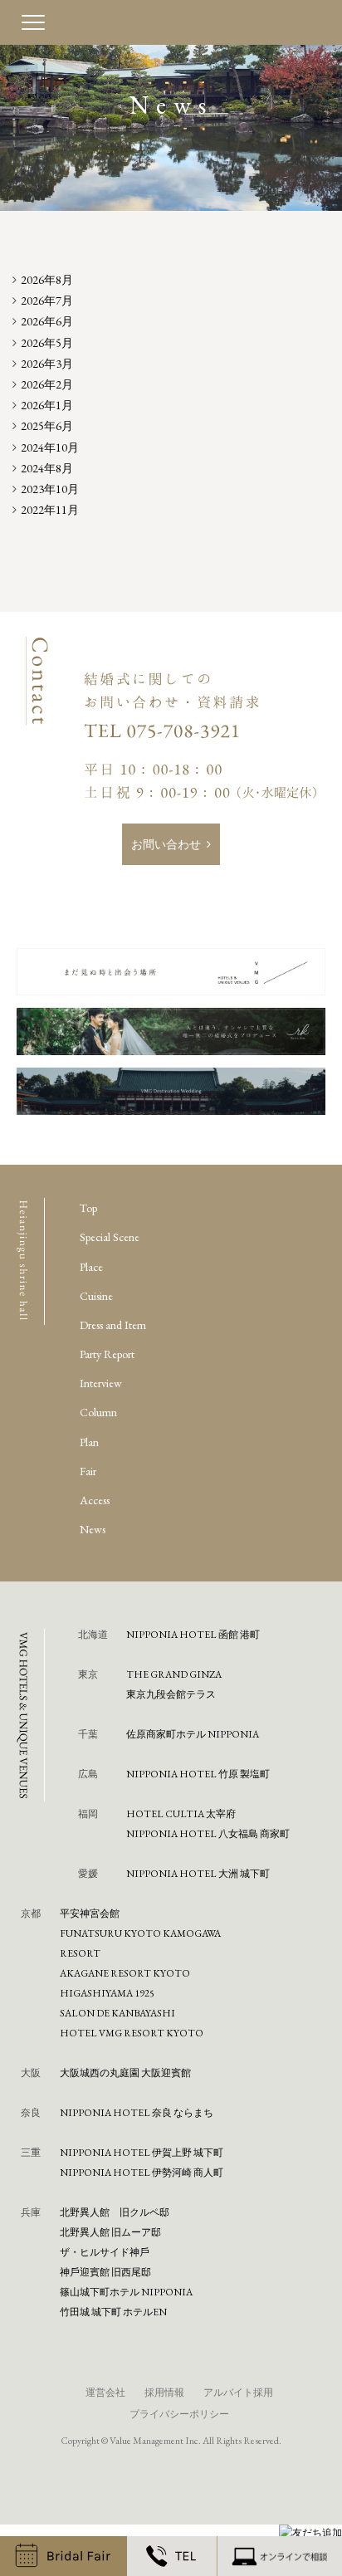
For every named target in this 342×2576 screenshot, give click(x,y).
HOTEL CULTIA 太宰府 (181, 1814)
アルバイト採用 (238, 2393)
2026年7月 (47, 301)
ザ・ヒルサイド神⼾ (105, 2252)
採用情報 (164, 2393)
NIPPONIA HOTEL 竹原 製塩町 (198, 1774)
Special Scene (110, 1237)
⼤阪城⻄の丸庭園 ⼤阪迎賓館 (125, 2073)
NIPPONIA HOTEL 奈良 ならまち (137, 2113)
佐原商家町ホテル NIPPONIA (193, 1734)
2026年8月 (47, 280)
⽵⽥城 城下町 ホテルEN (113, 2312)
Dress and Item (113, 1325)
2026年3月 (47, 364)
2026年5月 (47, 343)
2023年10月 (50, 489)
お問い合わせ (166, 844)
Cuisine (96, 1296)
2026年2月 (47, 384)
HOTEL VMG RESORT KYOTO (132, 2033)
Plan (89, 1442)
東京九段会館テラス (171, 1694)
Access (95, 1500)
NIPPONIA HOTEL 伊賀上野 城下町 (142, 2153)
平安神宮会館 (90, 1914)
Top (88, 1208)
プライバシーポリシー (179, 2414)
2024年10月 (50, 447)
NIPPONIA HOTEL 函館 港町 (193, 1635)
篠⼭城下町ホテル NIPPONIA (126, 2292)
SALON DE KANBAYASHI (117, 2013)
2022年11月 (50, 510)
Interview (101, 1383)
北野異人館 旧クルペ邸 (115, 2212)
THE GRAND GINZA (174, 1674)
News (93, 1529)
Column (98, 1412)
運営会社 (105, 2393)
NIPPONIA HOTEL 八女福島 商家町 (208, 1834)
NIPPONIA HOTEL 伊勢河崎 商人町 (142, 2173)
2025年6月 (47, 426)
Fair (88, 1471)
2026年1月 (47, 405)
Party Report (107, 1354)
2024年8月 (47, 468)
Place (91, 1267)
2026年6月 (47, 321)
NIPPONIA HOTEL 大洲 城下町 (198, 1874)
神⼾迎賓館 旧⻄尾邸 (105, 2272)
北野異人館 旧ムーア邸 (110, 2232)
